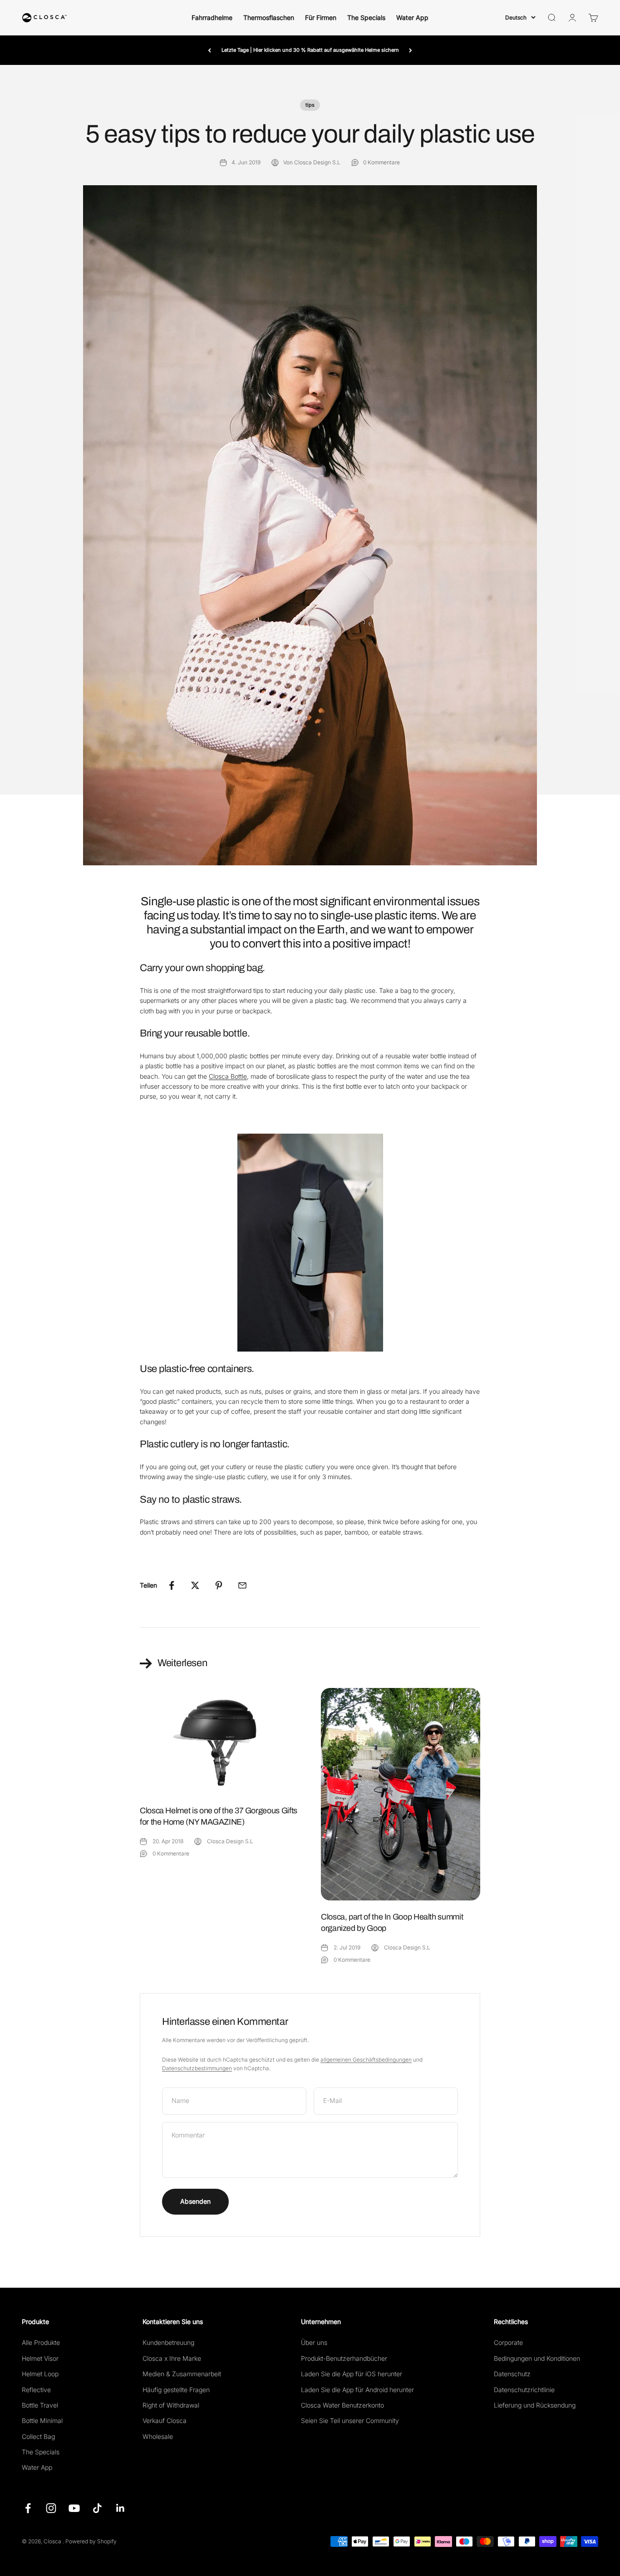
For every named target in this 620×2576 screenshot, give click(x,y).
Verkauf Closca (165, 2421)
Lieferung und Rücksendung (535, 2405)
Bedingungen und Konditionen (537, 2358)
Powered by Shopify (91, 2541)
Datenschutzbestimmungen (197, 2068)
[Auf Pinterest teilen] (219, 1585)
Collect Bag (38, 2436)
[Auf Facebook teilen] (172, 1585)
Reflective (36, 2390)
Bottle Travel (40, 2405)
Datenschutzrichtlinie (524, 2390)
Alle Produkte (41, 2342)
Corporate (508, 2342)
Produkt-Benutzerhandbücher (344, 2358)
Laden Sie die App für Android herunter (357, 2390)
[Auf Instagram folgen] (51, 2508)
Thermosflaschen (269, 17)
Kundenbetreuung (168, 2342)
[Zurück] (209, 50)
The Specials (366, 17)
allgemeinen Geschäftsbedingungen (366, 2060)
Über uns (314, 2342)
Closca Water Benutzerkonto (342, 2405)
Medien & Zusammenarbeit (182, 2374)
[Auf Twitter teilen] (195, 1585)
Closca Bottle (228, 1076)
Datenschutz (512, 2374)
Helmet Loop (40, 2374)
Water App (412, 17)
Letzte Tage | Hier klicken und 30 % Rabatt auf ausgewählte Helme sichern (310, 50)
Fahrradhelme (212, 17)
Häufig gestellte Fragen (176, 2390)
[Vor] (411, 50)
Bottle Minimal (42, 2421)
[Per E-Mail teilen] (242, 1585)
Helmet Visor (40, 2358)
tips (310, 105)
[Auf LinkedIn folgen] (121, 2508)
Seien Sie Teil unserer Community (350, 2421)
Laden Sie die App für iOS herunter (352, 2374)
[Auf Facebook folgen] (28, 2508)
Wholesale (158, 2436)
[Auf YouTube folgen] (74, 2508)
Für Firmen (321, 17)
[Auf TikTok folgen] (97, 2508)
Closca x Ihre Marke (172, 2358)
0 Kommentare (381, 162)
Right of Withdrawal (171, 2405)
